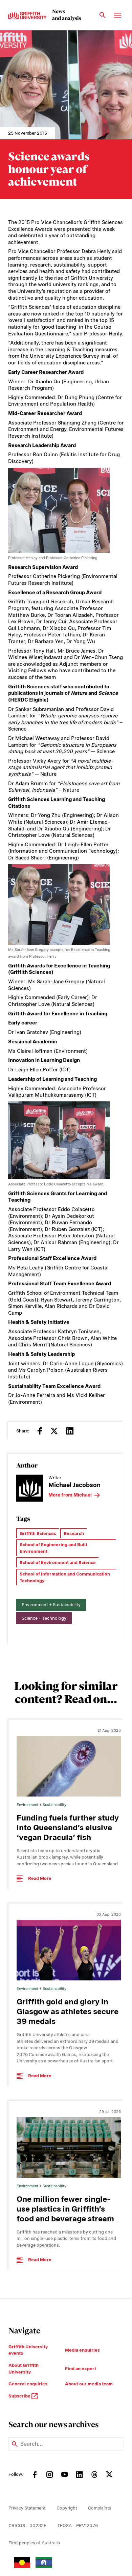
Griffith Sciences (38, 1533)
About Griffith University (24, 2369)
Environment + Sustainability (51, 1605)
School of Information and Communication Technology (65, 1577)
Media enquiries (82, 2350)
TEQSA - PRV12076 (78, 2526)
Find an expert (81, 2369)
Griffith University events (28, 2350)
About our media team (89, 2384)
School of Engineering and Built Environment (53, 1548)
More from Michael (70, 1495)
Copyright (67, 2508)
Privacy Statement (27, 2508)
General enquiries (28, 2384)
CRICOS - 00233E (27, 2526)
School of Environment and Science (58, 1563)
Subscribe (20, 2396)
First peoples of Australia (34, 2543)
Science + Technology (44, 1618)
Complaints (100, 2508)
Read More (40, 1878)
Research (74, 1533)
